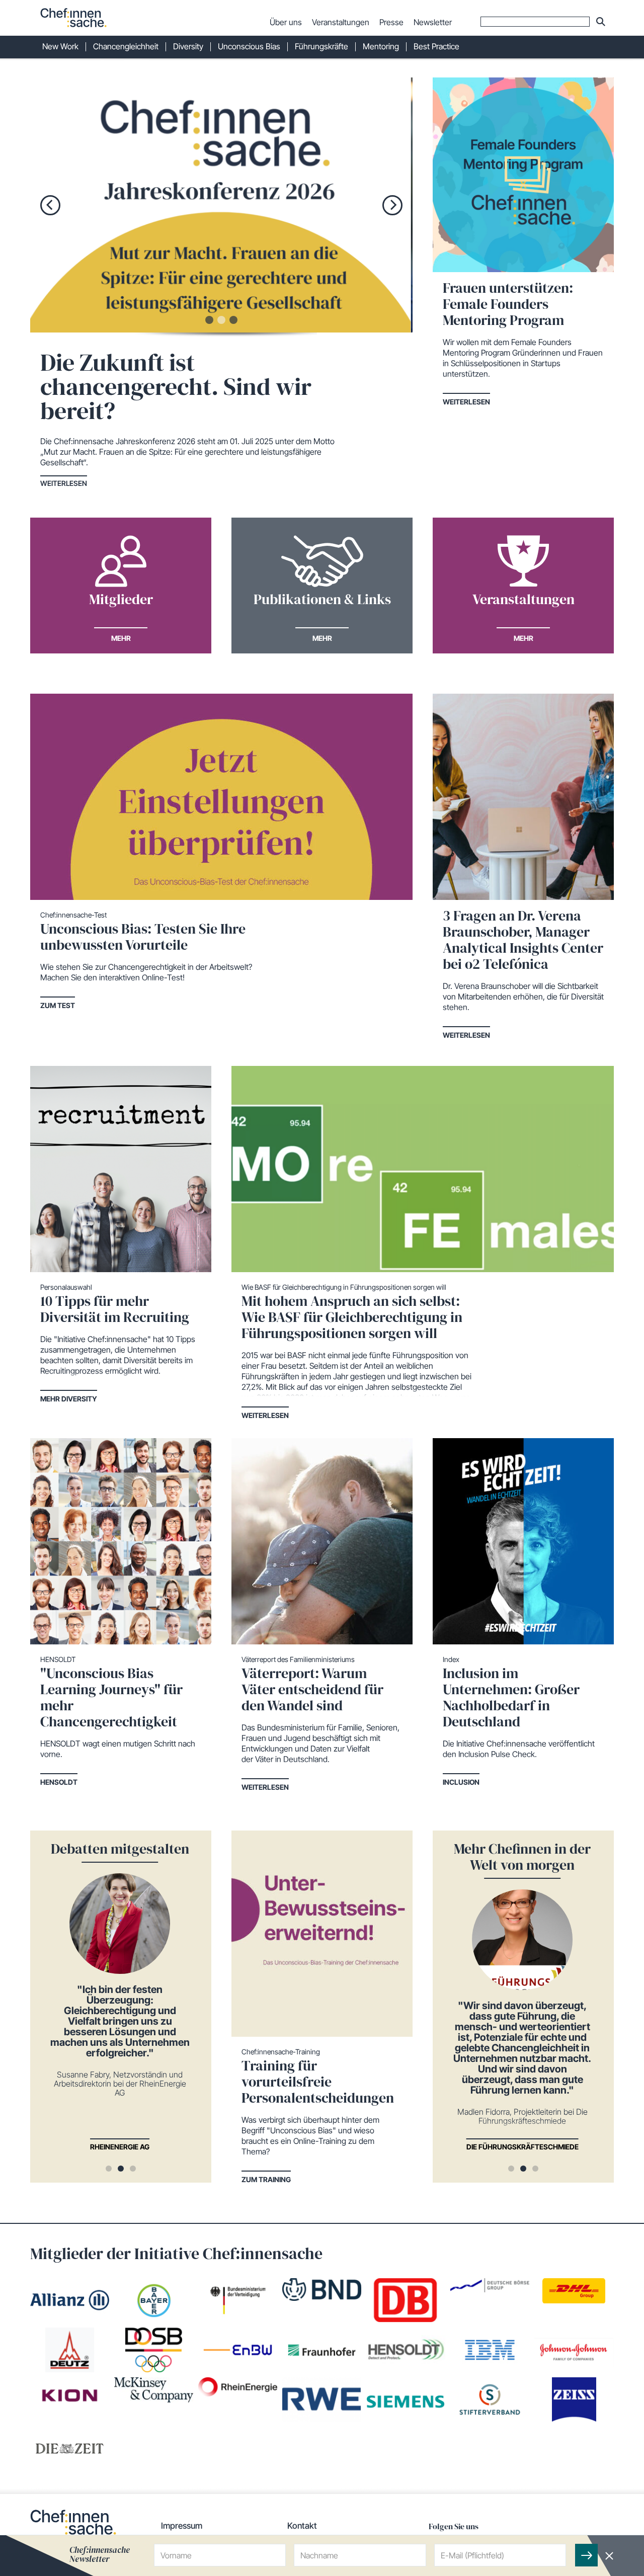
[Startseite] (73, 18)
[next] (392, 205)
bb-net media (535, 2147)
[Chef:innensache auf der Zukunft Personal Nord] (245, 205)
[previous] (50, 205)
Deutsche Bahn (132, 2147)
